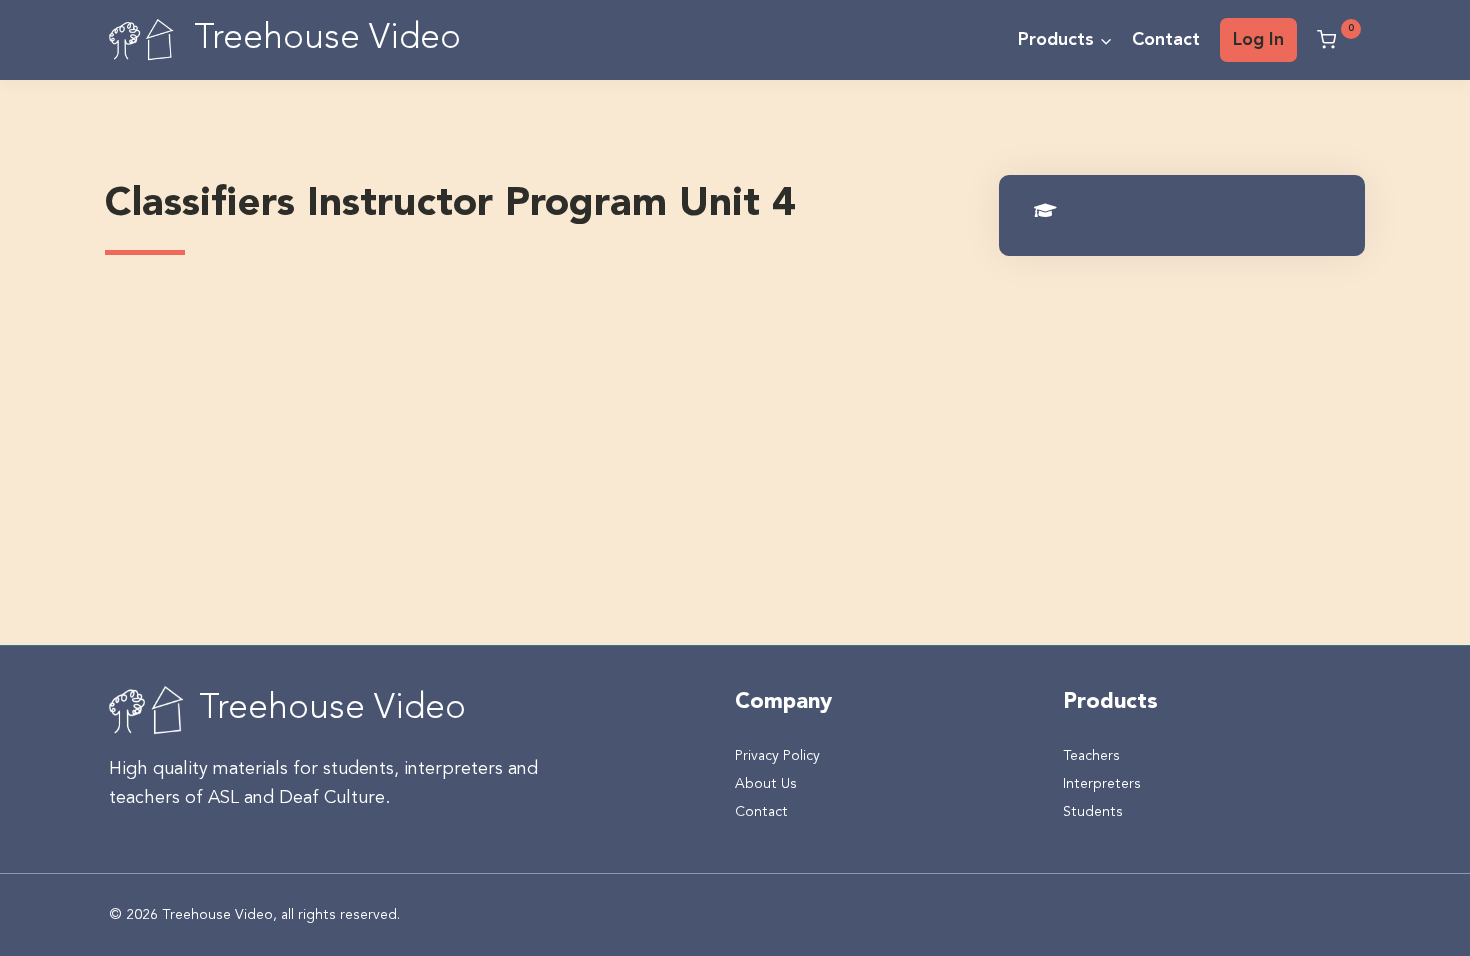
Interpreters (1102, 784)
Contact (1166, 40)
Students (1093, 812)
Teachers (1091, 756)
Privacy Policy (777, 756)
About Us (766, 784)
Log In (1258, 40)
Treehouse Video (332, 709)
